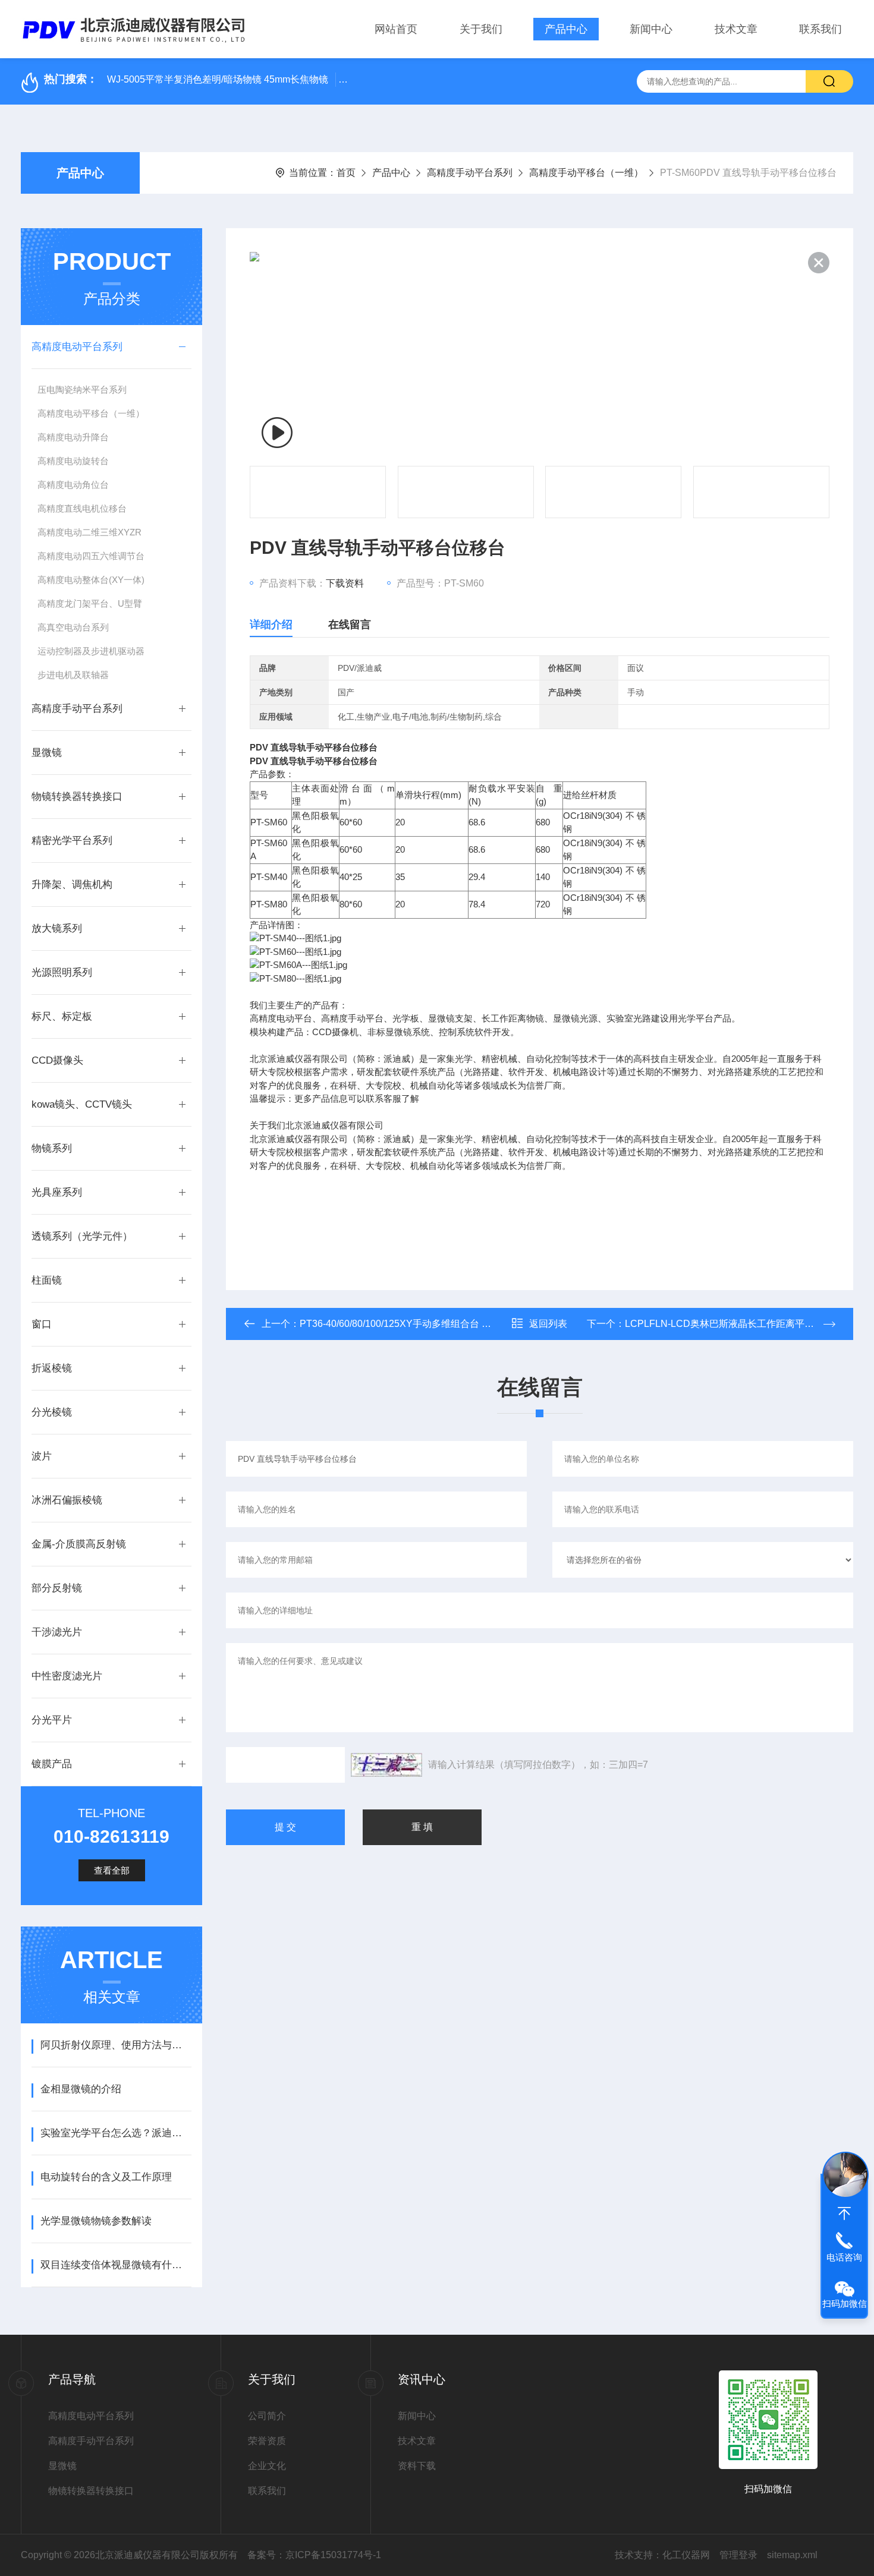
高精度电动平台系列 (77, 347)
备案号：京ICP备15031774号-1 (314, 2555)
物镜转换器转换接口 (77, 797)
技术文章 (736, 29)
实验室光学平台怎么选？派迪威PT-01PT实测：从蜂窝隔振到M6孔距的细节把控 (116, 2133)
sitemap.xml (792, 2555)
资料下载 (417, 2466)
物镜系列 (52, 1148)
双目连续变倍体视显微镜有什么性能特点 (116, 2265)
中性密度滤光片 (67, 1676)
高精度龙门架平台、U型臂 (90, 603)
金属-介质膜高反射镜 (79, 1544)
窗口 (42, 1324)
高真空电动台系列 (73, 627)
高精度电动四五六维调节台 (91, 556)
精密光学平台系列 (72, 841)
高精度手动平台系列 (470, 173)
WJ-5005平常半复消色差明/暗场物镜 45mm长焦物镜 (218, 79)
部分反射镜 (57, 1588)
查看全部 (112, 1870)
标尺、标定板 (62, 1016)
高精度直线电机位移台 (82, 508)
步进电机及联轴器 (73, 675)
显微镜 (47, 753)
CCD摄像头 (57, 1060)
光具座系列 (57, 1192)
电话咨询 (844, 2257)
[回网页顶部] (844, 2214)
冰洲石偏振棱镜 (67, 1500)
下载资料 (345, 583)
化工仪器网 (686, 2555)
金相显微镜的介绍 (81, 2089)
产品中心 (566, 29)
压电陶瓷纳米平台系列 (82, 390)
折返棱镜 (52, 1368)
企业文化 (267, 2466)
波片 (42, 1456)
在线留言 (350, 625)
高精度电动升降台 (73, 437)
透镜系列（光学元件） (82, 1236)
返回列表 (548, 1324)
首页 (346, 173)
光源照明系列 (62, 972)
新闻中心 (651, 29)
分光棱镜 (52, 1412)
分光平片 (52, 1720)
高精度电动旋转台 (73, 461)
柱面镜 (47, 1280)
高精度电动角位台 (73, 485)
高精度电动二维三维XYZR (89, 532)
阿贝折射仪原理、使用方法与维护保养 (116, 2045)
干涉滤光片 (57, 1632)
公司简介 (267, 2416)
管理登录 (738, 2555)
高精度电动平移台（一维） (91, 413)
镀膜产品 (52, 1764)
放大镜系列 (57, 928)
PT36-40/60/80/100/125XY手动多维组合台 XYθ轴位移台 (419, 1324)
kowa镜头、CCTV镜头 (82, 1104)
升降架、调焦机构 (72, 885)
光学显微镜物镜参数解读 (96, 2221)
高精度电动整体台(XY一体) (91, 580)
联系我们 (820, 29)
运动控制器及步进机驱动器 (91, 651)
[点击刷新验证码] (386, 1765)
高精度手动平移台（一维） (586, 173)
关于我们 (481, 29)
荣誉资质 (267, 2441)
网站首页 (396, 29)
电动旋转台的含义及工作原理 (106, 2177)
